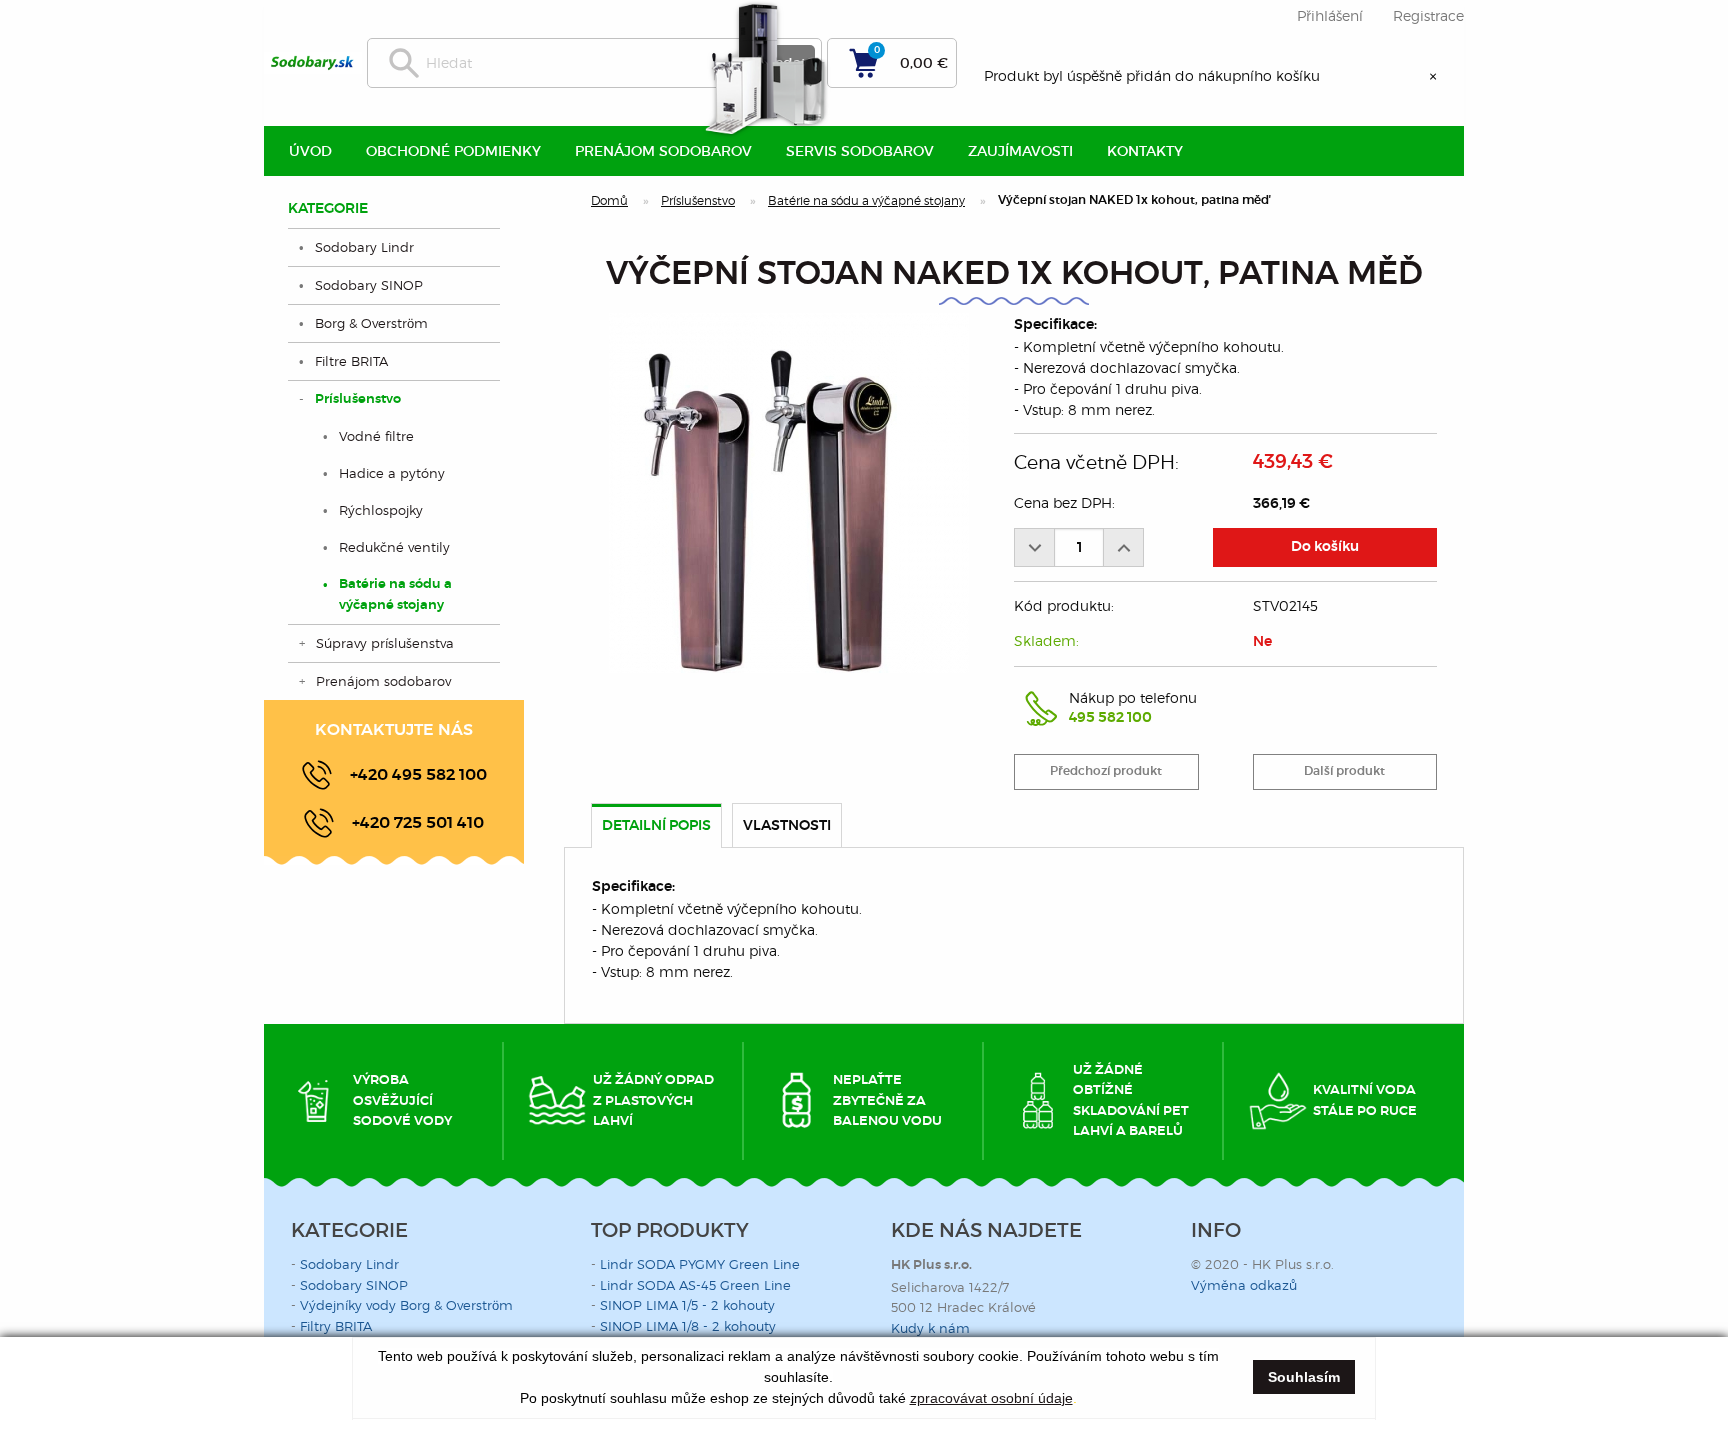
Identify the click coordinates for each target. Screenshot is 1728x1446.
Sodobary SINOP (369, 285)
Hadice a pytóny (392, 473)
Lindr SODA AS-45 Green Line (695, 1285)
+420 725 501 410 (418, 823)
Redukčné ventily (394, 547)
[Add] (1124, 547)
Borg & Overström (371, 323)
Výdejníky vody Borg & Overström (406, 1305)
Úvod (310, 151)
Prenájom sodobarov (383, 681)
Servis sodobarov (860, 151)
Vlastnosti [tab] (787, 826)
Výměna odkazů (1244, 1285)
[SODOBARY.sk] (313, 63)
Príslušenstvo (698, 200)
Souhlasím (1304, 1377)
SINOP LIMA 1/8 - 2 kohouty (688, 1326)
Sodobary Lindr (364, 247)
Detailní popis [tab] (656, 826)
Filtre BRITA (351, 361)
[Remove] (1034, 547)
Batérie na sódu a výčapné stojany (866, 200)
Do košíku (1325, 547)
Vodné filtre (376, 436)
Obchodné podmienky (453, 151)
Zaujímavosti (1020, 151)
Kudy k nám (930, 1328)
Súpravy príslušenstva (385, 643)
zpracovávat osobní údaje (991, 1398)
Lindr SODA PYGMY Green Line (700, 1264)
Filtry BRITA (336, 1326)
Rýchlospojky (381, 510)
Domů (609, 200)
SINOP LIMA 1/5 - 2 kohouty (687, 1305)
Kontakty (1145, 151)
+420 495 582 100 (418, 775)
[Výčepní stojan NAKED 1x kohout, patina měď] (789, 493)
